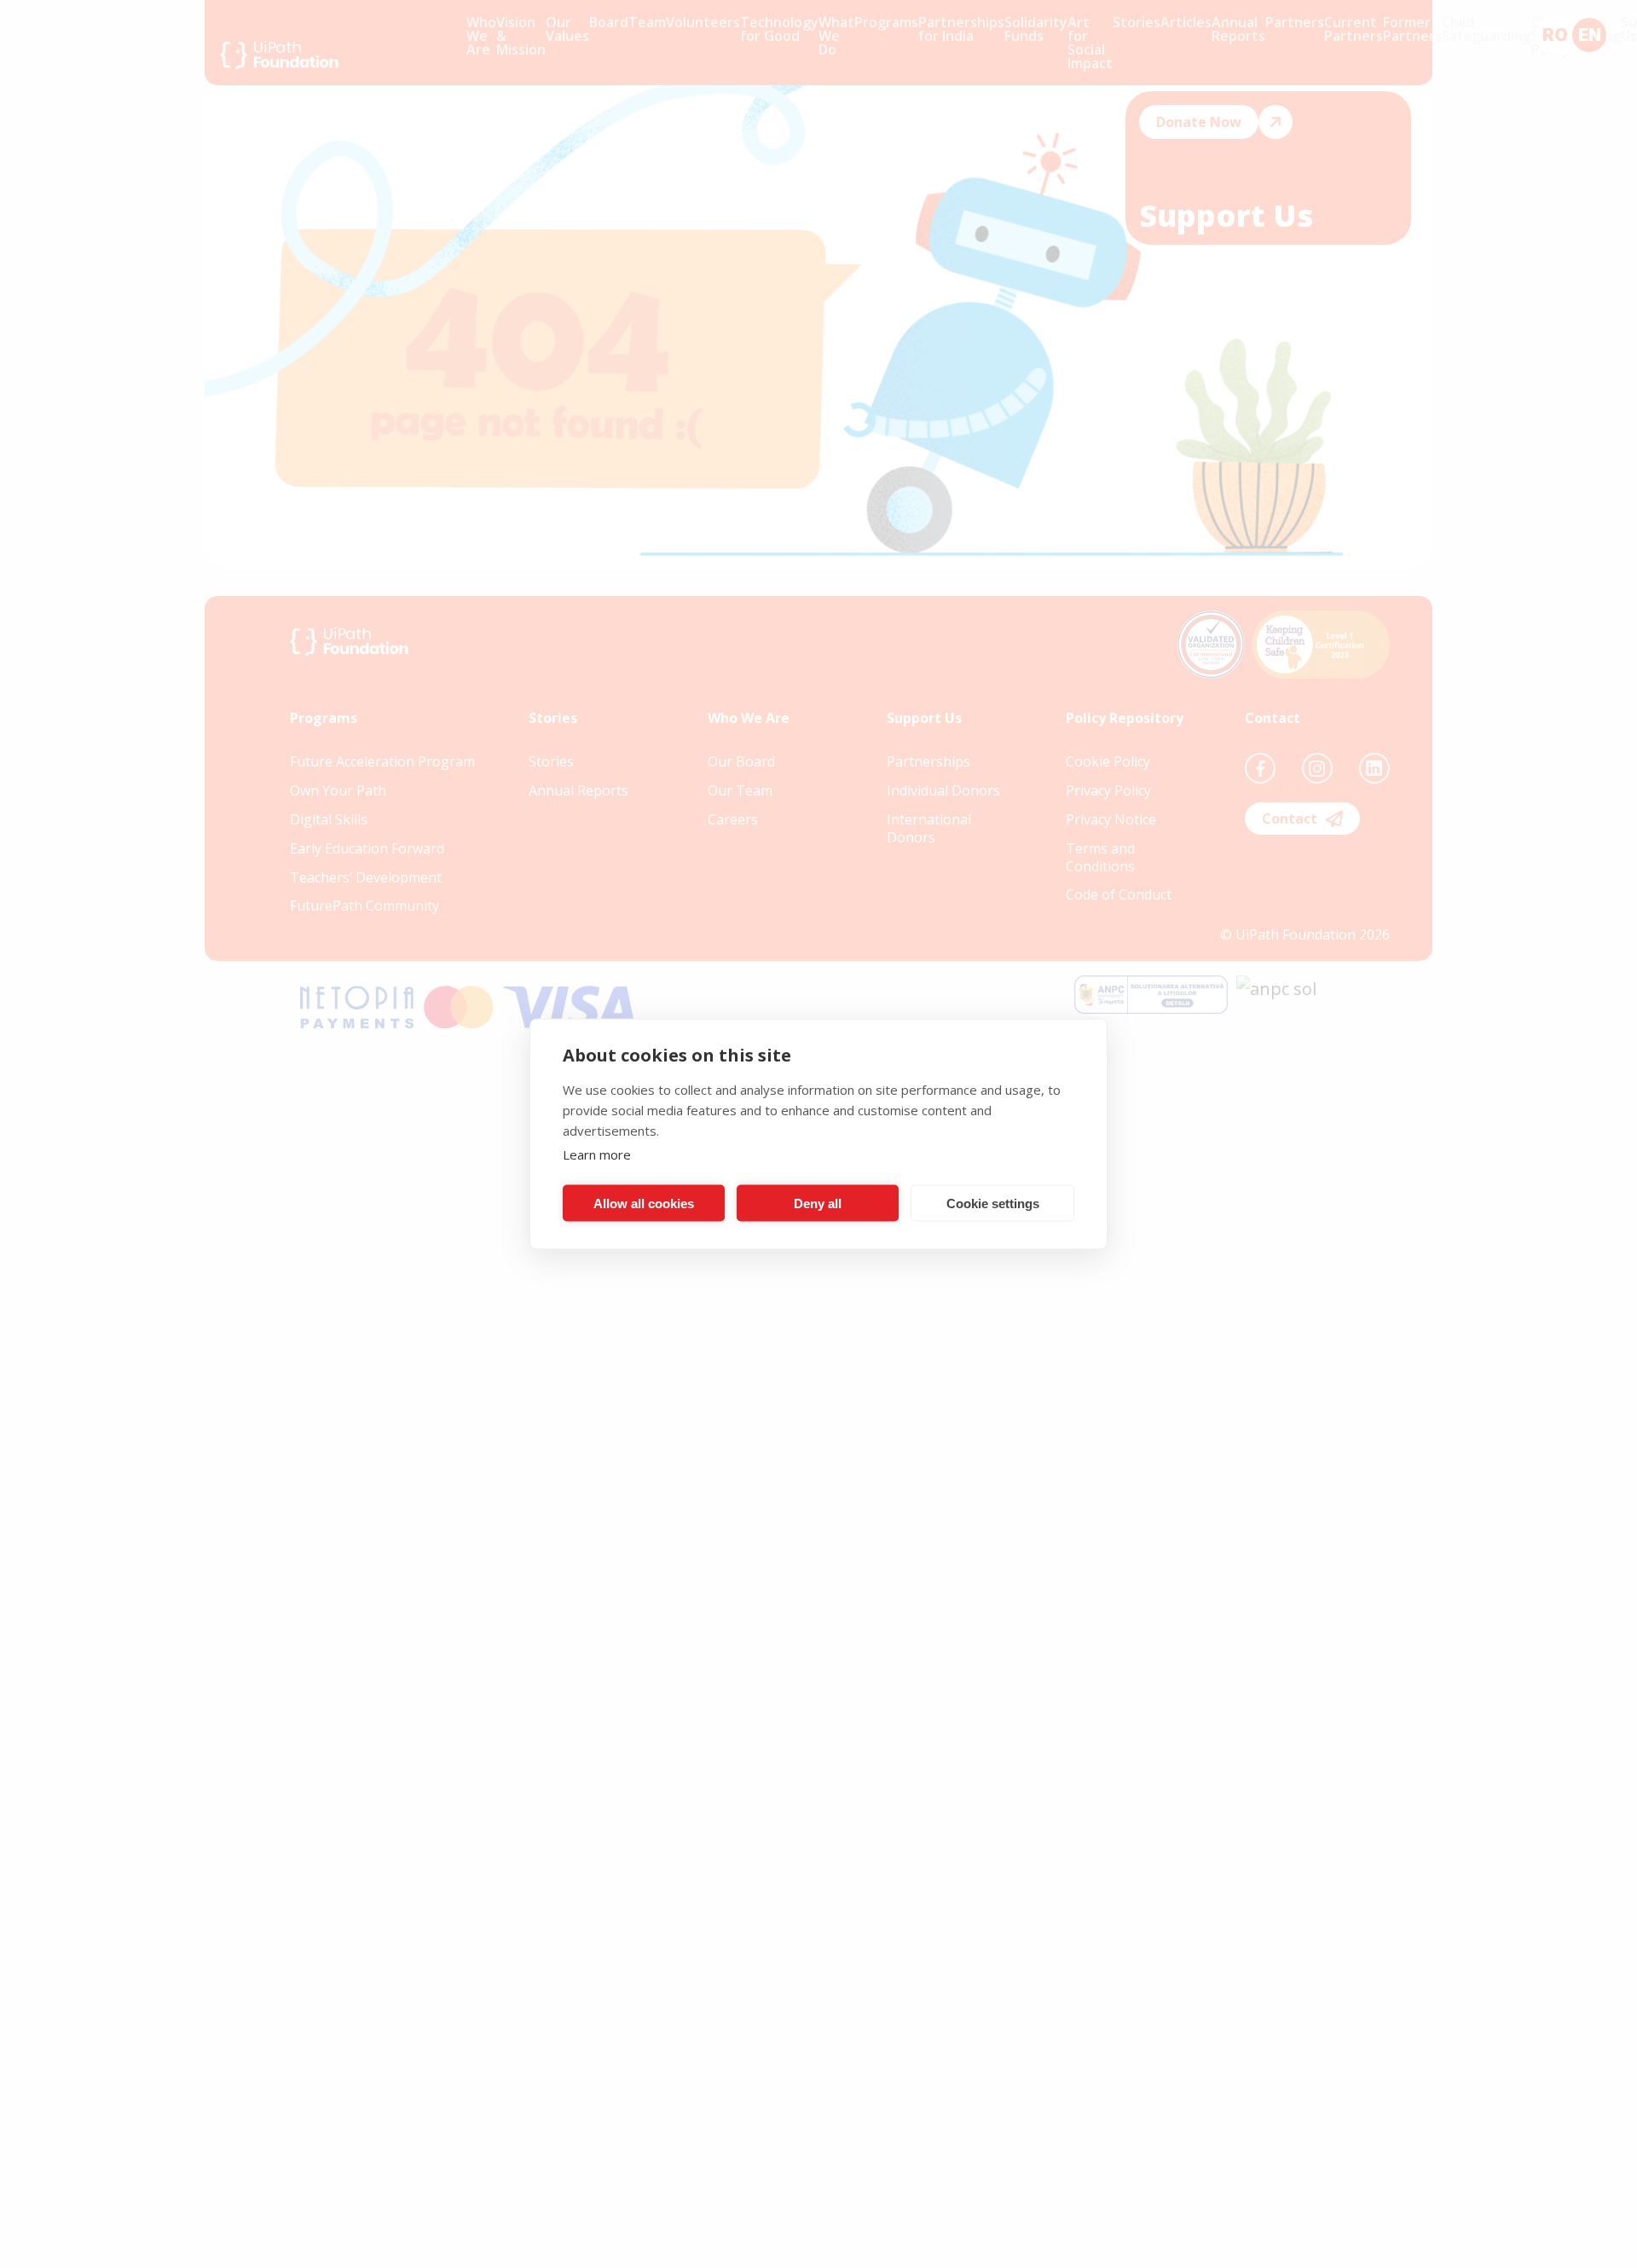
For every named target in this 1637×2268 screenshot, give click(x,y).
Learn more (597, 1154)
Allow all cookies (644, 1203)
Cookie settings (993, 1203)
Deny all (818, 1203)
